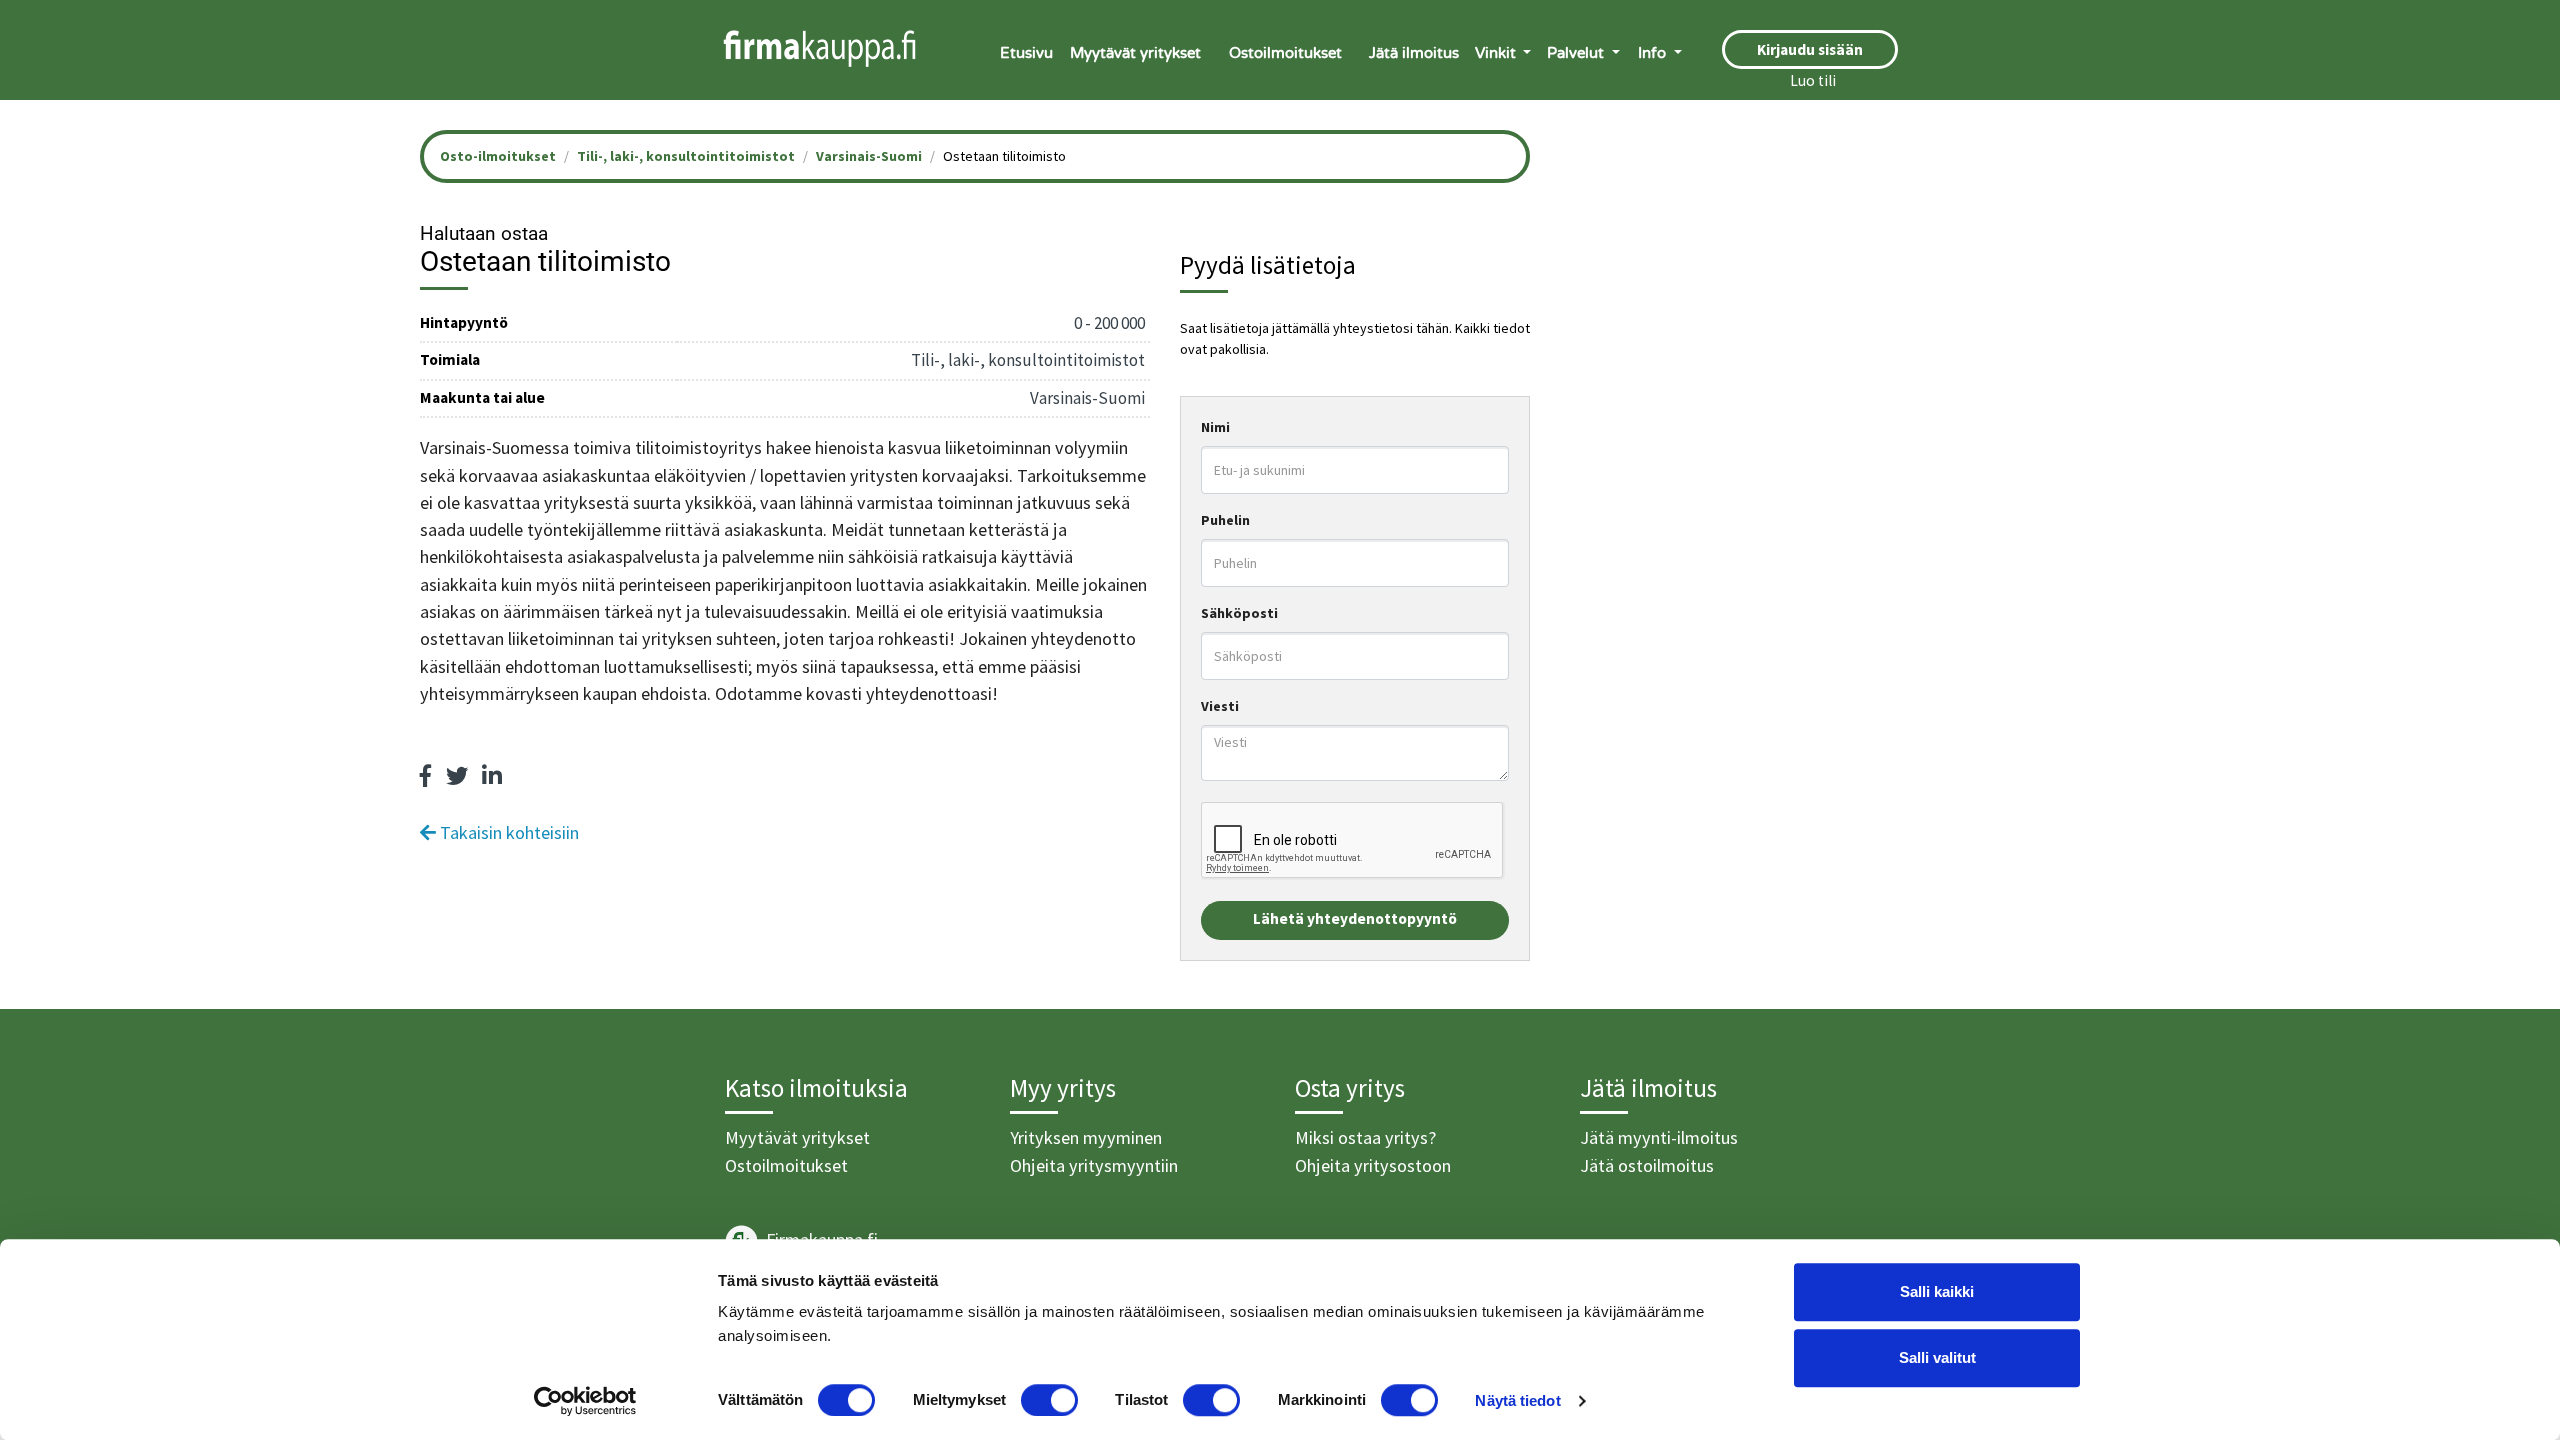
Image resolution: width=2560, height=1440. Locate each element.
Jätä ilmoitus (1414, 53)
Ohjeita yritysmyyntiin (1094, 1165)
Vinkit (1497, 53)
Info (1654, 53)
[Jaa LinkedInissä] (492, 776)
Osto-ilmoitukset (498, 156)
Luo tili (1813, 80)
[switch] (1049, 1400)
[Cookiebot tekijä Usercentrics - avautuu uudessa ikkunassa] (585, 1401)
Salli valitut (1937, 1357)
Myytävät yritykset (1135, 53)
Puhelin (1225, 520)
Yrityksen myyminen (1086, 1137)
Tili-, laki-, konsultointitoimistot (686, 156)
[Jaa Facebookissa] (426, 776)
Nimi (1215, 427)
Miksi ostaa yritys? (1365, 1137)
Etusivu (1026, 53)
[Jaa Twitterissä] (457, 776)
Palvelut (1577, 53)
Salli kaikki (1937, 1291)
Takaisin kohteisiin (507, 832)
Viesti (1220, 706)
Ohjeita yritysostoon (1373, 1165)
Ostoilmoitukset (1285, 53)
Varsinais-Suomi (869, 156)
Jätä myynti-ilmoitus (1659, 1137)
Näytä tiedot (1517, 1400)
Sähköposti (1239, 613)
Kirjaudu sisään (1810, 49)
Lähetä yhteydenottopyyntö (1355, 918)
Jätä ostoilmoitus (1647, 1165)
